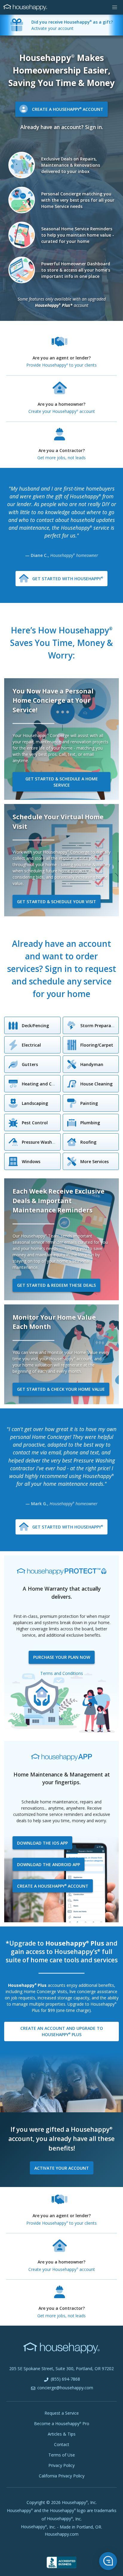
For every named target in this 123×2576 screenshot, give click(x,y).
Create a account (53, 1886)
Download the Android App (49, 1864)
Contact (62, 2444)
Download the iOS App (42, 1843)
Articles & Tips (62, 2434)
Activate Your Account (62, 2168)
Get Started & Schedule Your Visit (57, 902)
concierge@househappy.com (65, 2388)
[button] (115, 7)
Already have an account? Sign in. (62, 127)
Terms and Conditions (62, 1673)
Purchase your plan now (62, 1657)
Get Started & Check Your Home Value (61, 1389)
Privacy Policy (61, 2465)
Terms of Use (62, 2455)
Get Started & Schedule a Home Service (62, 782)
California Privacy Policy (62, 2476)
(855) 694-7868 (65, 2379)
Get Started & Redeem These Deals (56, 1285)
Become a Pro (62, 2423)
